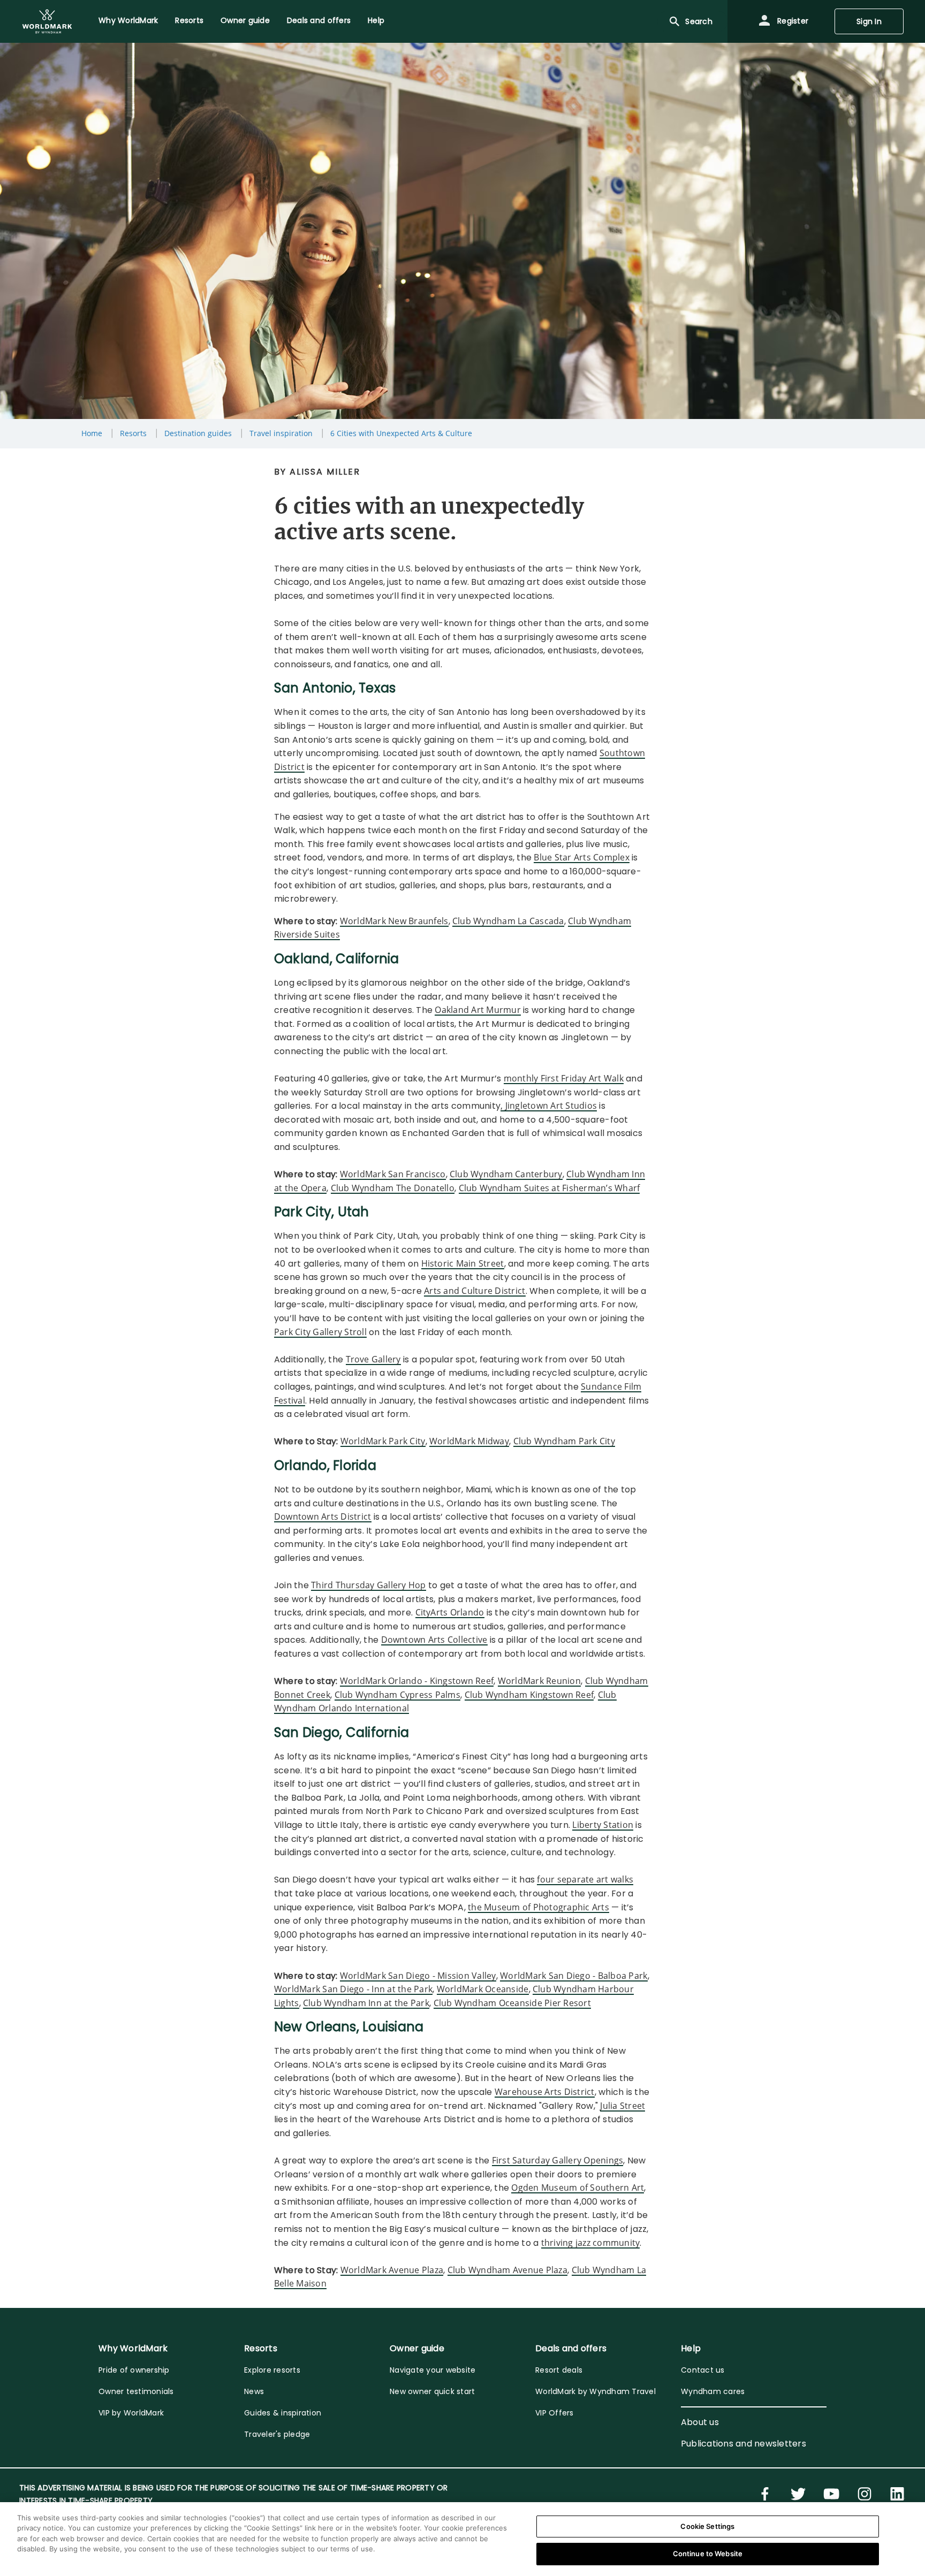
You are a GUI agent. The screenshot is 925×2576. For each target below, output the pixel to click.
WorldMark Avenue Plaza (392, 2270)
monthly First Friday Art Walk (564, 1078)
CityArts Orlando (450, 1612)
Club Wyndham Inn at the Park (366, 2003)
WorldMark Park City (383, 1441)
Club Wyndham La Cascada (508, 921)
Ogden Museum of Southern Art (578, 2188)
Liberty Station (603, 1825)
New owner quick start (432, 2391)
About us (700, 2422)
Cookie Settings (707, 2526)
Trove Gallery (373, 1359)
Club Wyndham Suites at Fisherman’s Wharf (549, 1188)
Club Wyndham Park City (564, 1441)
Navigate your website (433, 2370)
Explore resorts (272, 2370)
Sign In (869, 21)
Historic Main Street (463, 1263)
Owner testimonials (136, 2391)
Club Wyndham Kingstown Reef (529, 1695)
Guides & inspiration (283, 2413)
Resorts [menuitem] (189, 20)
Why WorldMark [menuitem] (128, 20)
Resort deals (559, 2370)
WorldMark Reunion (539, 1681)
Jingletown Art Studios (551, 1106)
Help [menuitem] (376, 20)
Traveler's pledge (277, 2434)
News (254, 2391)
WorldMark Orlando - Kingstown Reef (417, 1681)
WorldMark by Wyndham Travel (596, 2391)
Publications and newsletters (744, 2444)
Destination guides (198, 433)
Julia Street (623, 2106)
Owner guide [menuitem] (245, 20)
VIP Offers (555, 2413)
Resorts (133, 433)
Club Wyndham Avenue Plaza (507, 2270)
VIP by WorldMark (131, 2413)
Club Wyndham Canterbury (506, 1174)
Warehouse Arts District (545, 2092)
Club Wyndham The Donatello (393, 1188)
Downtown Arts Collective (434, 1640)
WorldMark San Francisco (393, 1174)
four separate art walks (585, 1879)
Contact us (703, 2370)
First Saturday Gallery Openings (558, 2160)
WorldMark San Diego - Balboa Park (574, 1976)
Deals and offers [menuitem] (319, 20)
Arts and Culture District (475, 1291)
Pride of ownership (134, 2370)
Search (699, 21)
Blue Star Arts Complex (582, 857)
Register (792, 21)
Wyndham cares (713, 2391)
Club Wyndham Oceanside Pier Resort (513, 2003)
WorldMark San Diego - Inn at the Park (353, 1989)
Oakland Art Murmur (478, 1010)
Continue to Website (708, 2554)
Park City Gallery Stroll (320, 1332)
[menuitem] (47, 21)
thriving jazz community (591, 2243)
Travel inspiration (281, 433)
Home (92, 433)
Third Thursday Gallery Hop (369, 1585)
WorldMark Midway (469, 1441)
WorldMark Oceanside (483, 1989)
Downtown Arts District (323, 1516)
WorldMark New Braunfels (394, 921)
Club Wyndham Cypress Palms (398, 1695)
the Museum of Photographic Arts (539, 1907)
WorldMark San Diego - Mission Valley (418, 1976)
